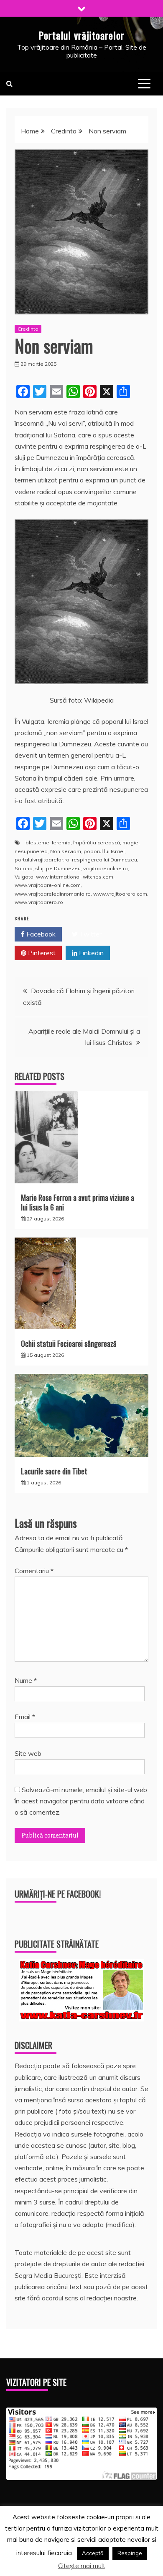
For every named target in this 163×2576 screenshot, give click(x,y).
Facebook (40, 934)
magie (130, 842)
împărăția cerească (97, 842)
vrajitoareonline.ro (106, 868)
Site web (28, 1753)
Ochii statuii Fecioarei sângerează (69, 1343)
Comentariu (34, 1571)
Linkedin (90, 953)
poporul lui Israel (104, 851)
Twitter (90, 934)
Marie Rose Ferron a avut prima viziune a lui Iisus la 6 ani (78, 1202)
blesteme (37, 842)
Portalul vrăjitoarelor (81, 35)
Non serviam (66, 851)
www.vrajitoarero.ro (39, 902)
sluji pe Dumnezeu (58, 868)
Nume (26, 1680)
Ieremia (61, 842)
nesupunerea (31, 851)
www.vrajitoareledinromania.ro (53, 894)
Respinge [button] (130, 2553)
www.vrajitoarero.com (120, 894)
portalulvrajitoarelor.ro (42, 860)
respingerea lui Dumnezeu (104, 860)
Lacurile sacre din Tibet (54, 1471)
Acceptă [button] (93, 2553)
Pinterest (41, 953)
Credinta (28, 329)
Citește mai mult (82, 2566)
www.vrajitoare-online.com (48, 885)
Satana (24, 868)
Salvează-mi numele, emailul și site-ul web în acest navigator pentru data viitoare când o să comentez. (81, 1801)
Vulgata (24, 877)
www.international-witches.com (75, 877)
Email (25, 1717)
